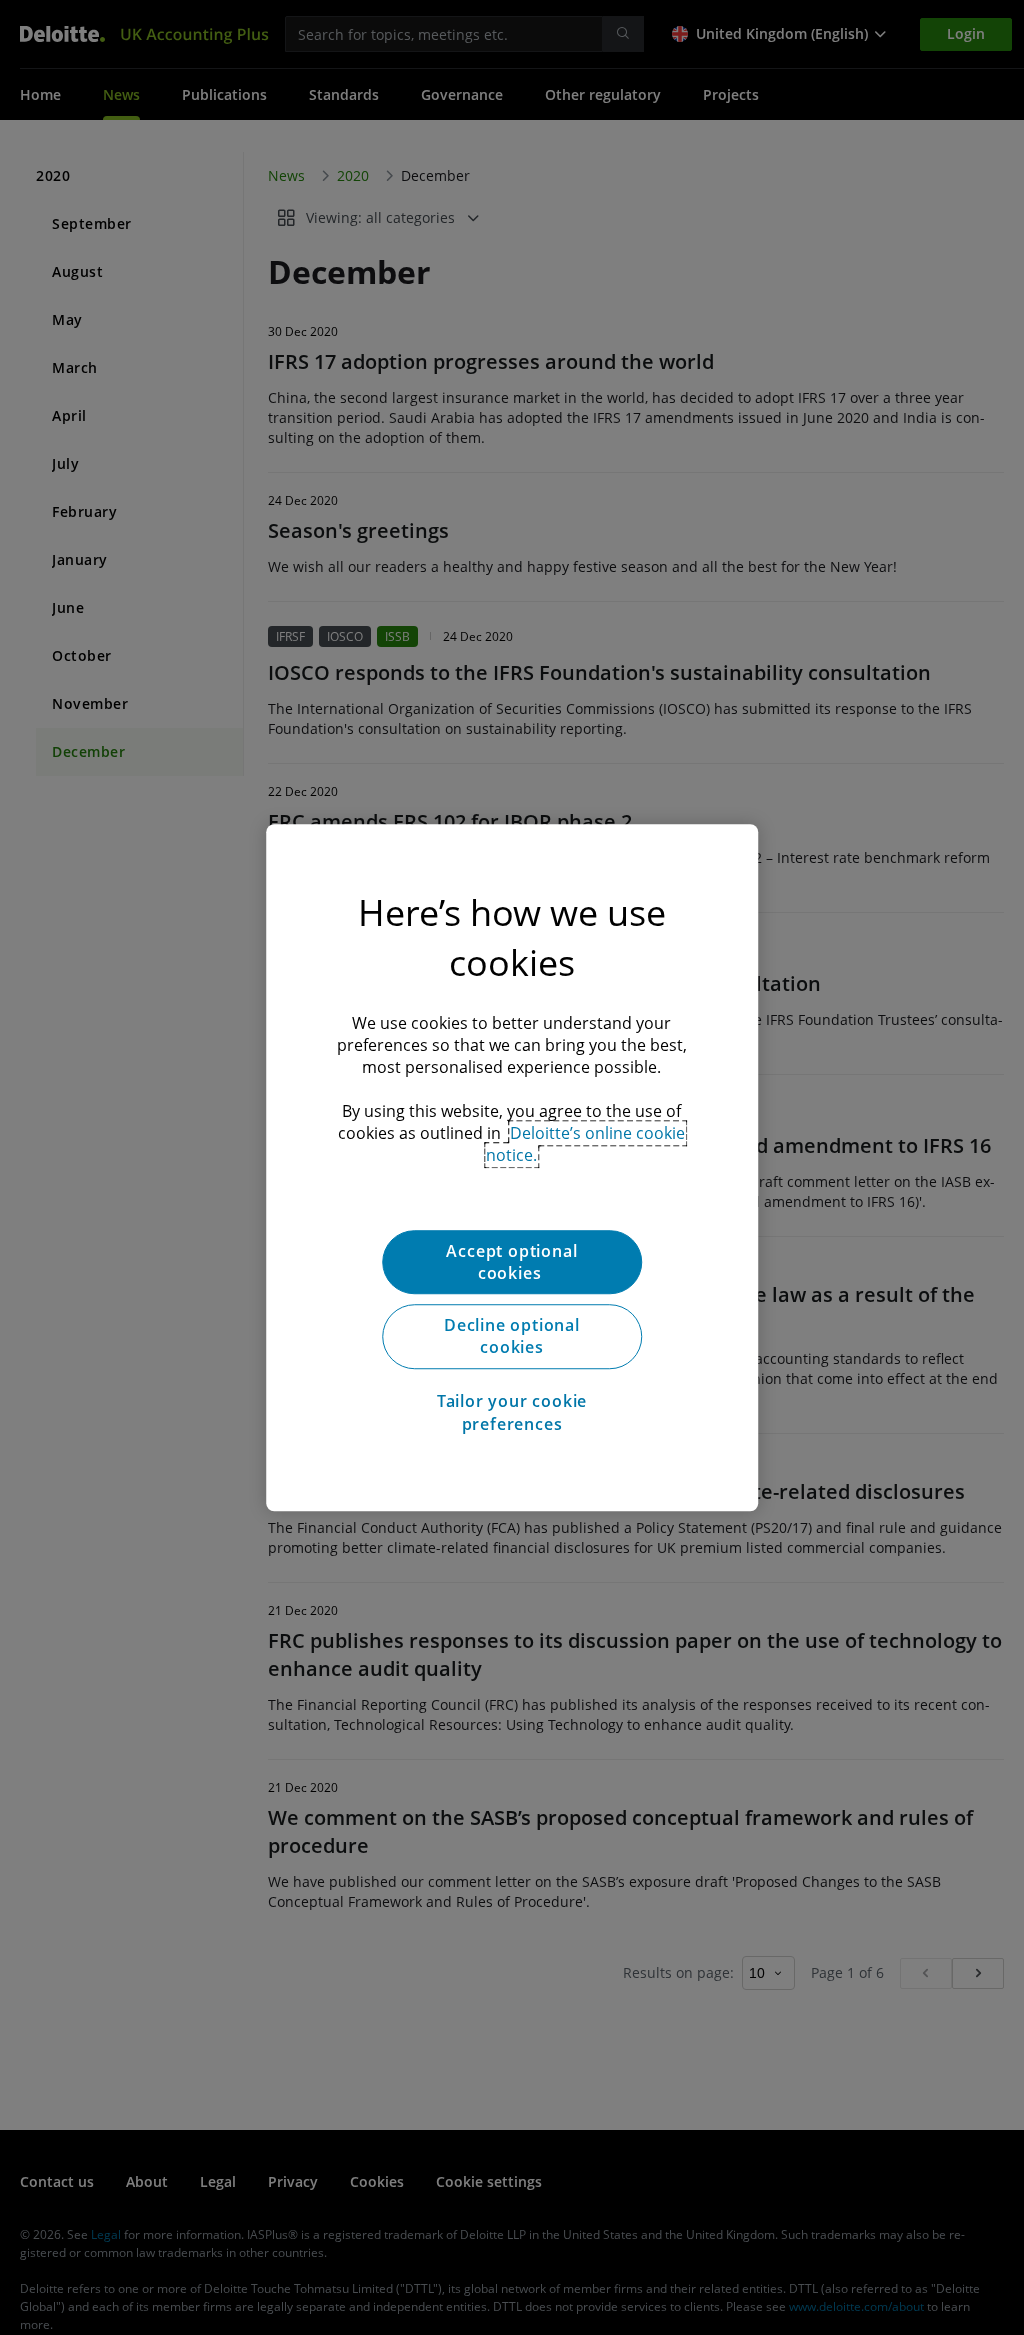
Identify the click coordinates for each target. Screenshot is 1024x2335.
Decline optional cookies (512, 1336)
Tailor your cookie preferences (512, 1412)
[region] (512, 1168)
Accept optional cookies (511, 1262)
